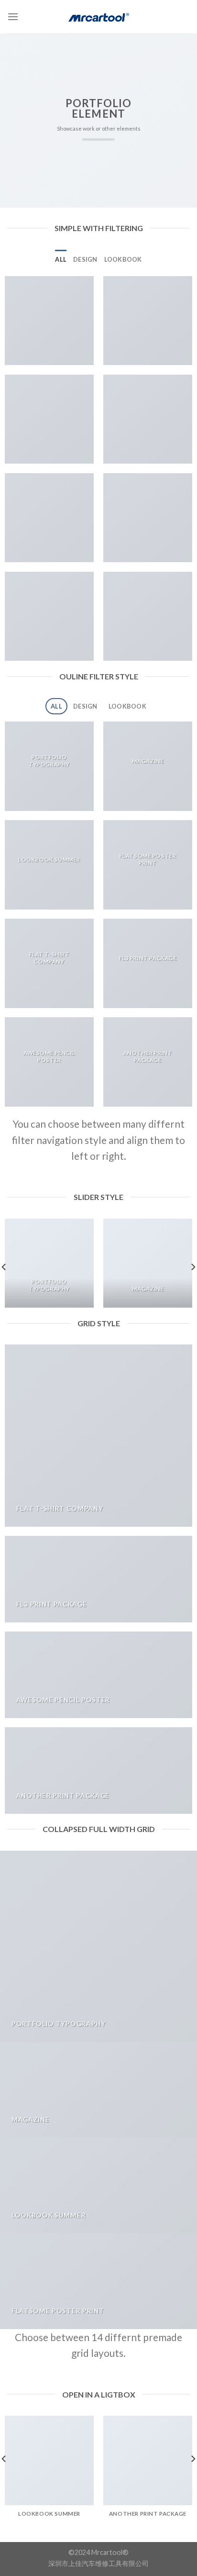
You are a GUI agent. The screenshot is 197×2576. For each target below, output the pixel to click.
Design (85, 259)
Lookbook (123, 259)
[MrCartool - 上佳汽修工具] (98, 17)
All (61, 259)
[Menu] (13, 17)
